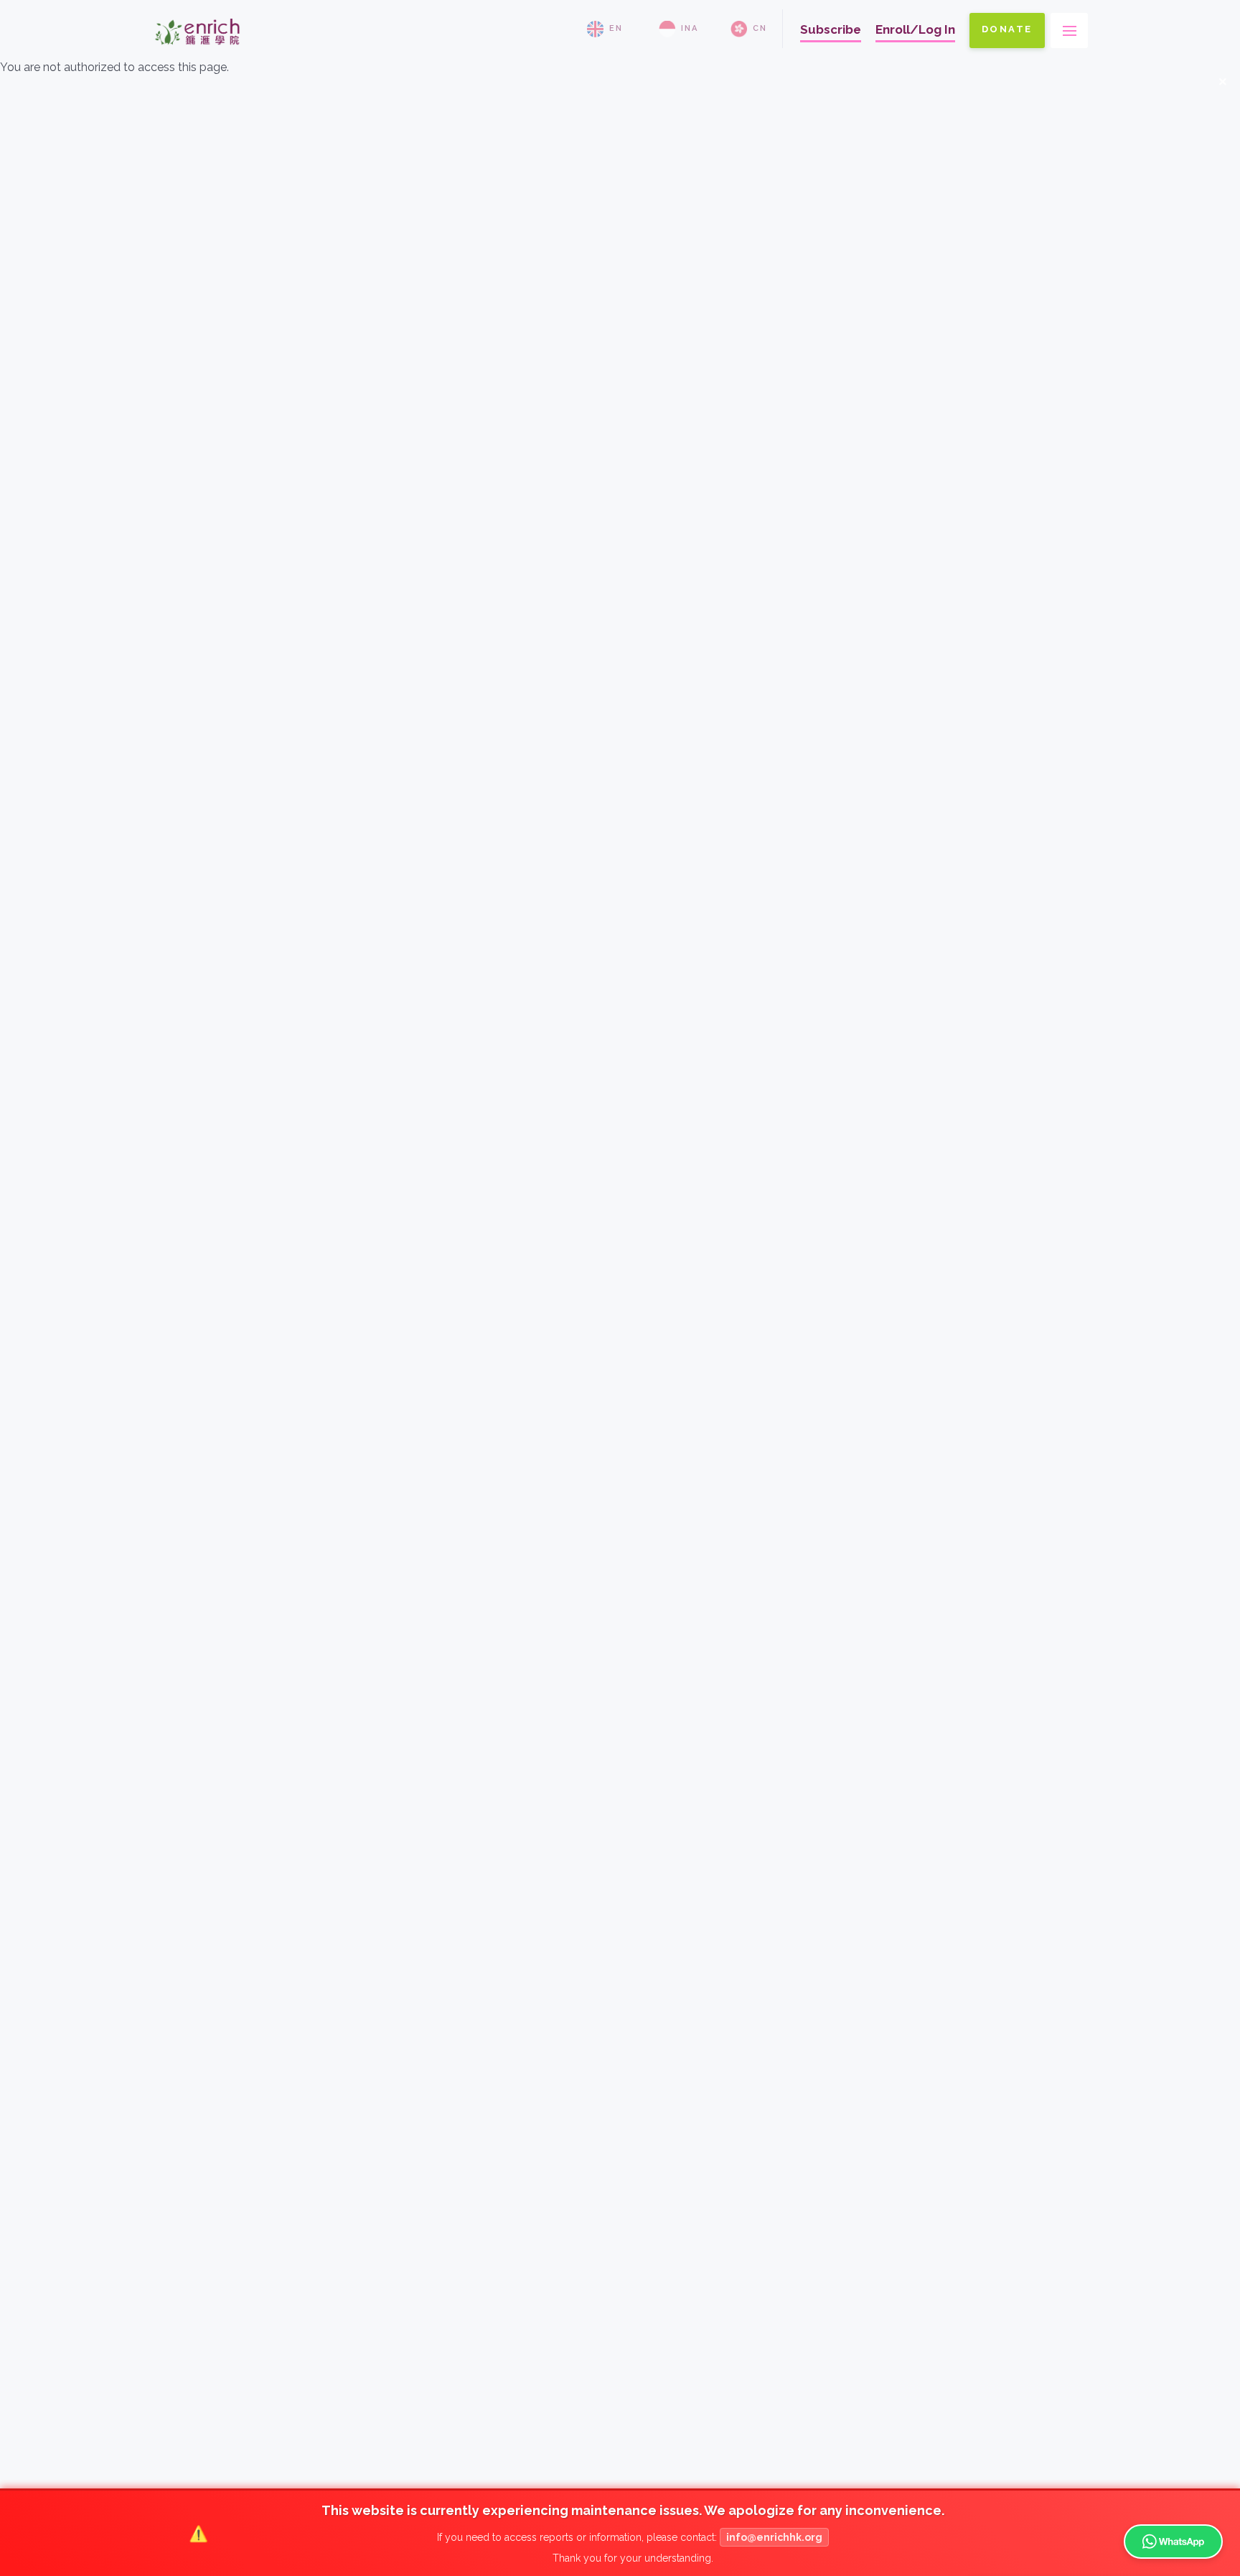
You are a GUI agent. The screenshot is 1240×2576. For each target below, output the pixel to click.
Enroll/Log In (915, 29)
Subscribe (831, 29)
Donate (1007, 29)
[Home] (197, 51)
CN (760, 28)
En (616, 28)
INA (690, 28)
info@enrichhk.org (774, 2537)
